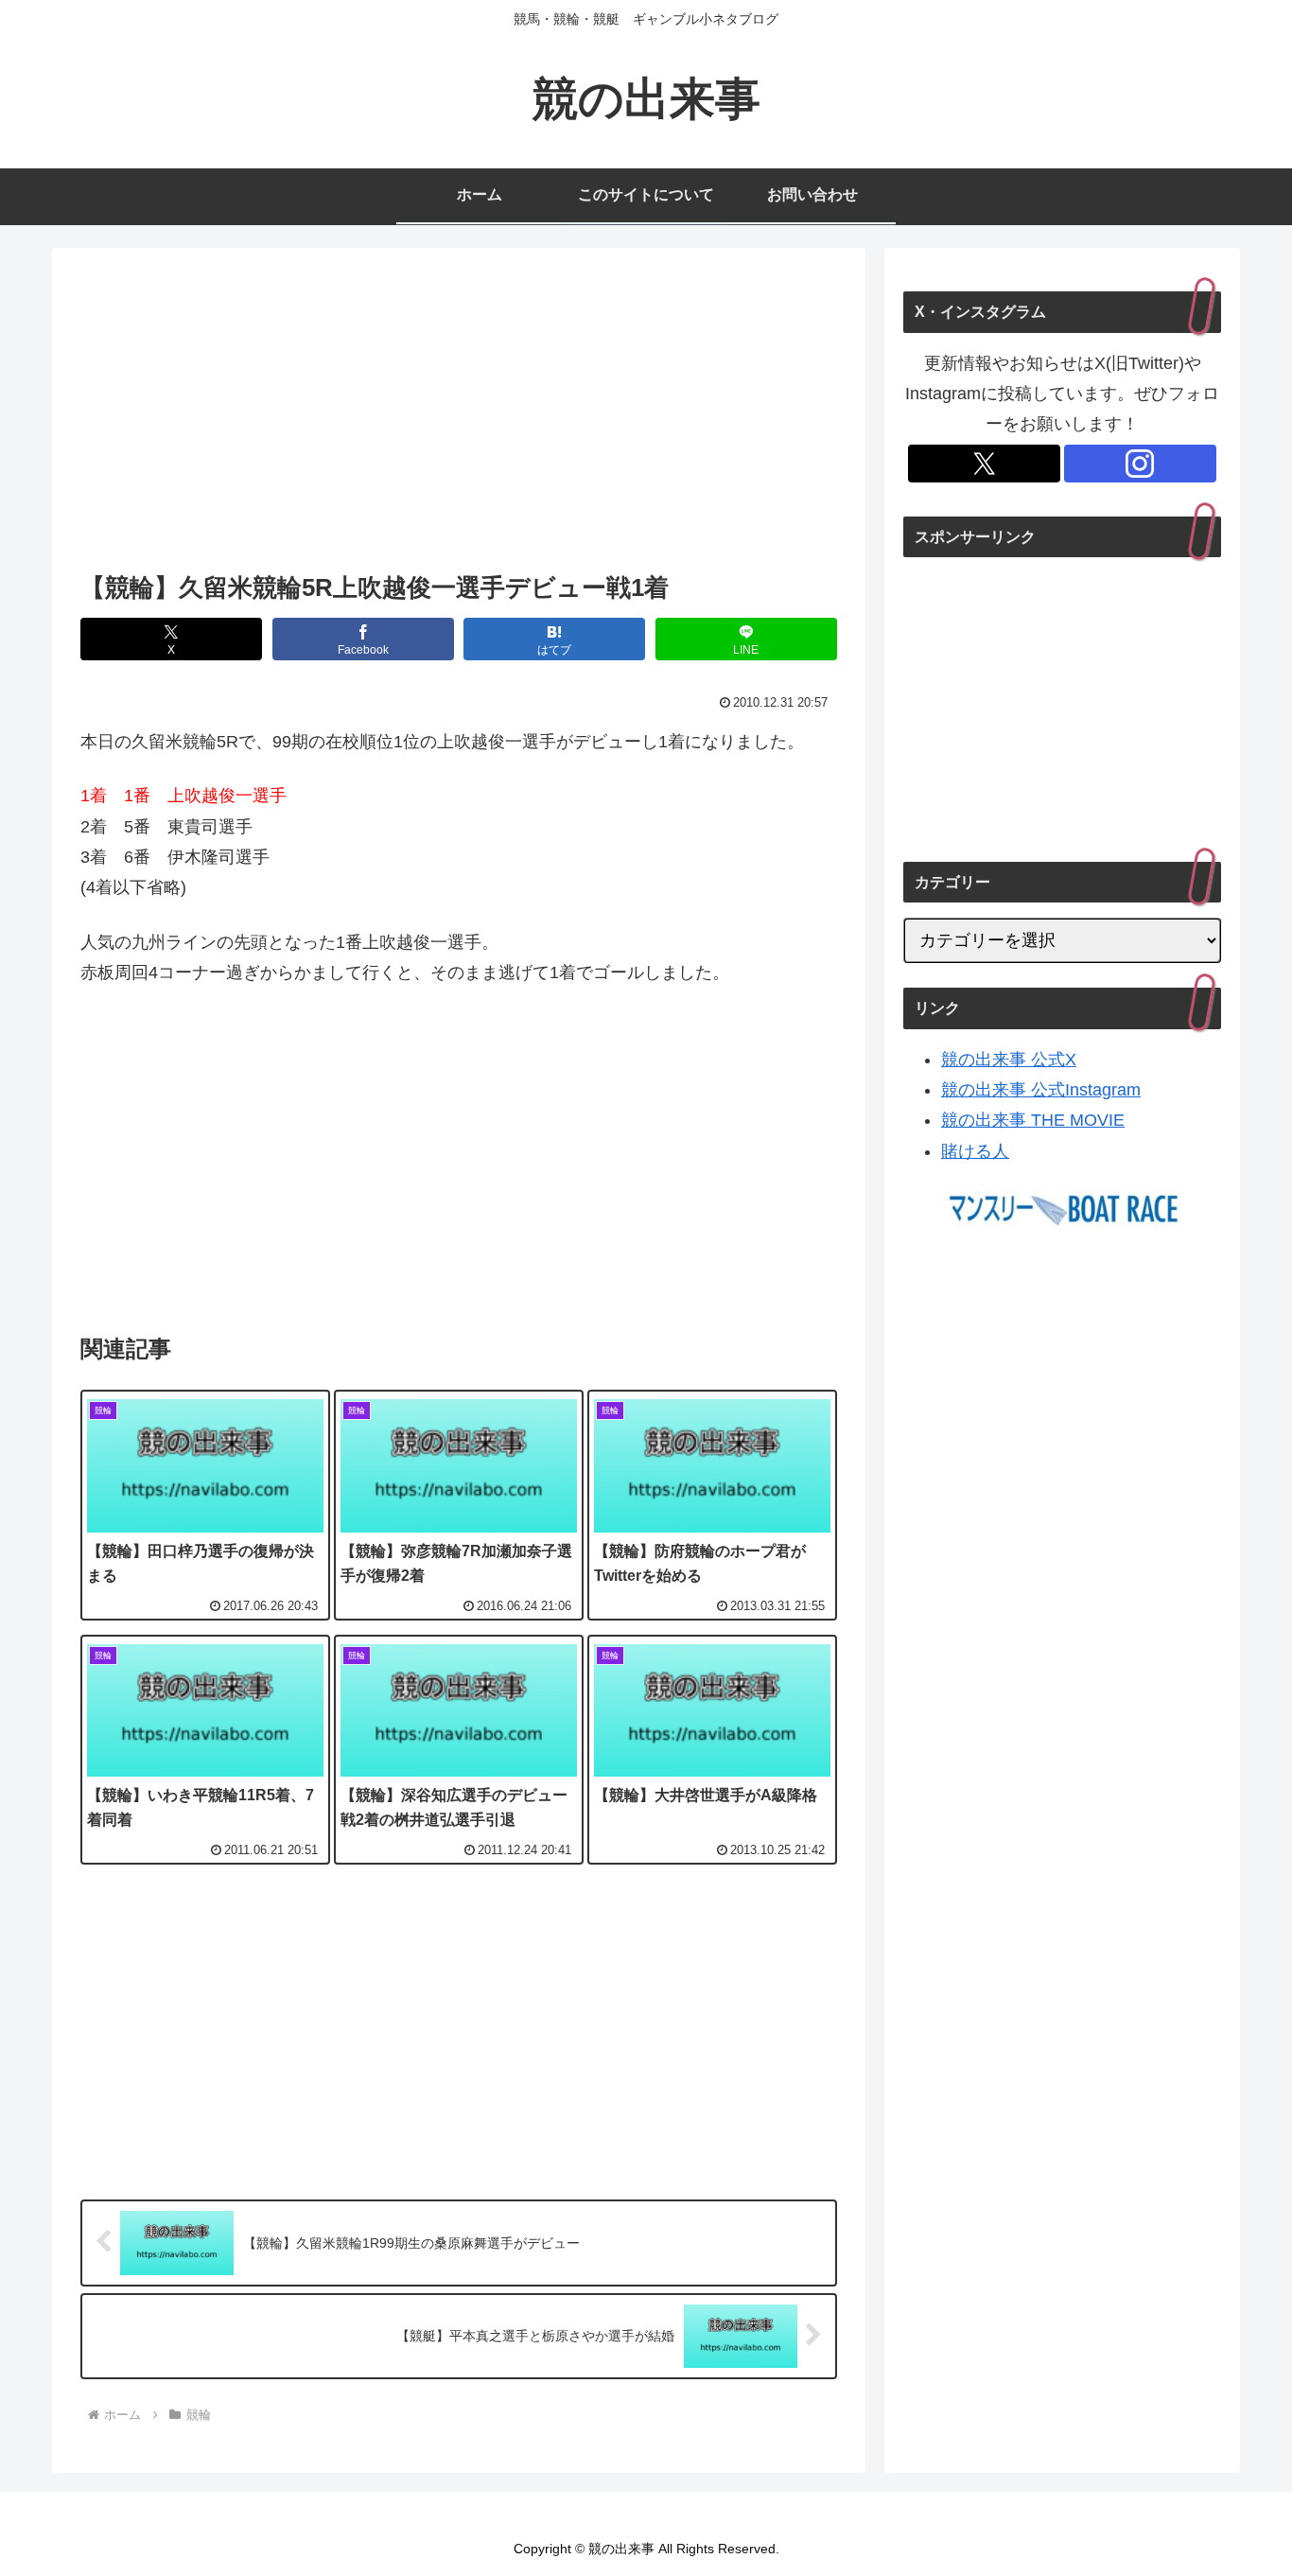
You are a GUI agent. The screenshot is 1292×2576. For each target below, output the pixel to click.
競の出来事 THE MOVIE (1033, 1120)
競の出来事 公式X (1009, 1060)
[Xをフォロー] (984, 464)
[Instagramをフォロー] (1140, 464)
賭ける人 (975, 1151)
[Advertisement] (459, 415)
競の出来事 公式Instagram (1041, 1090)
